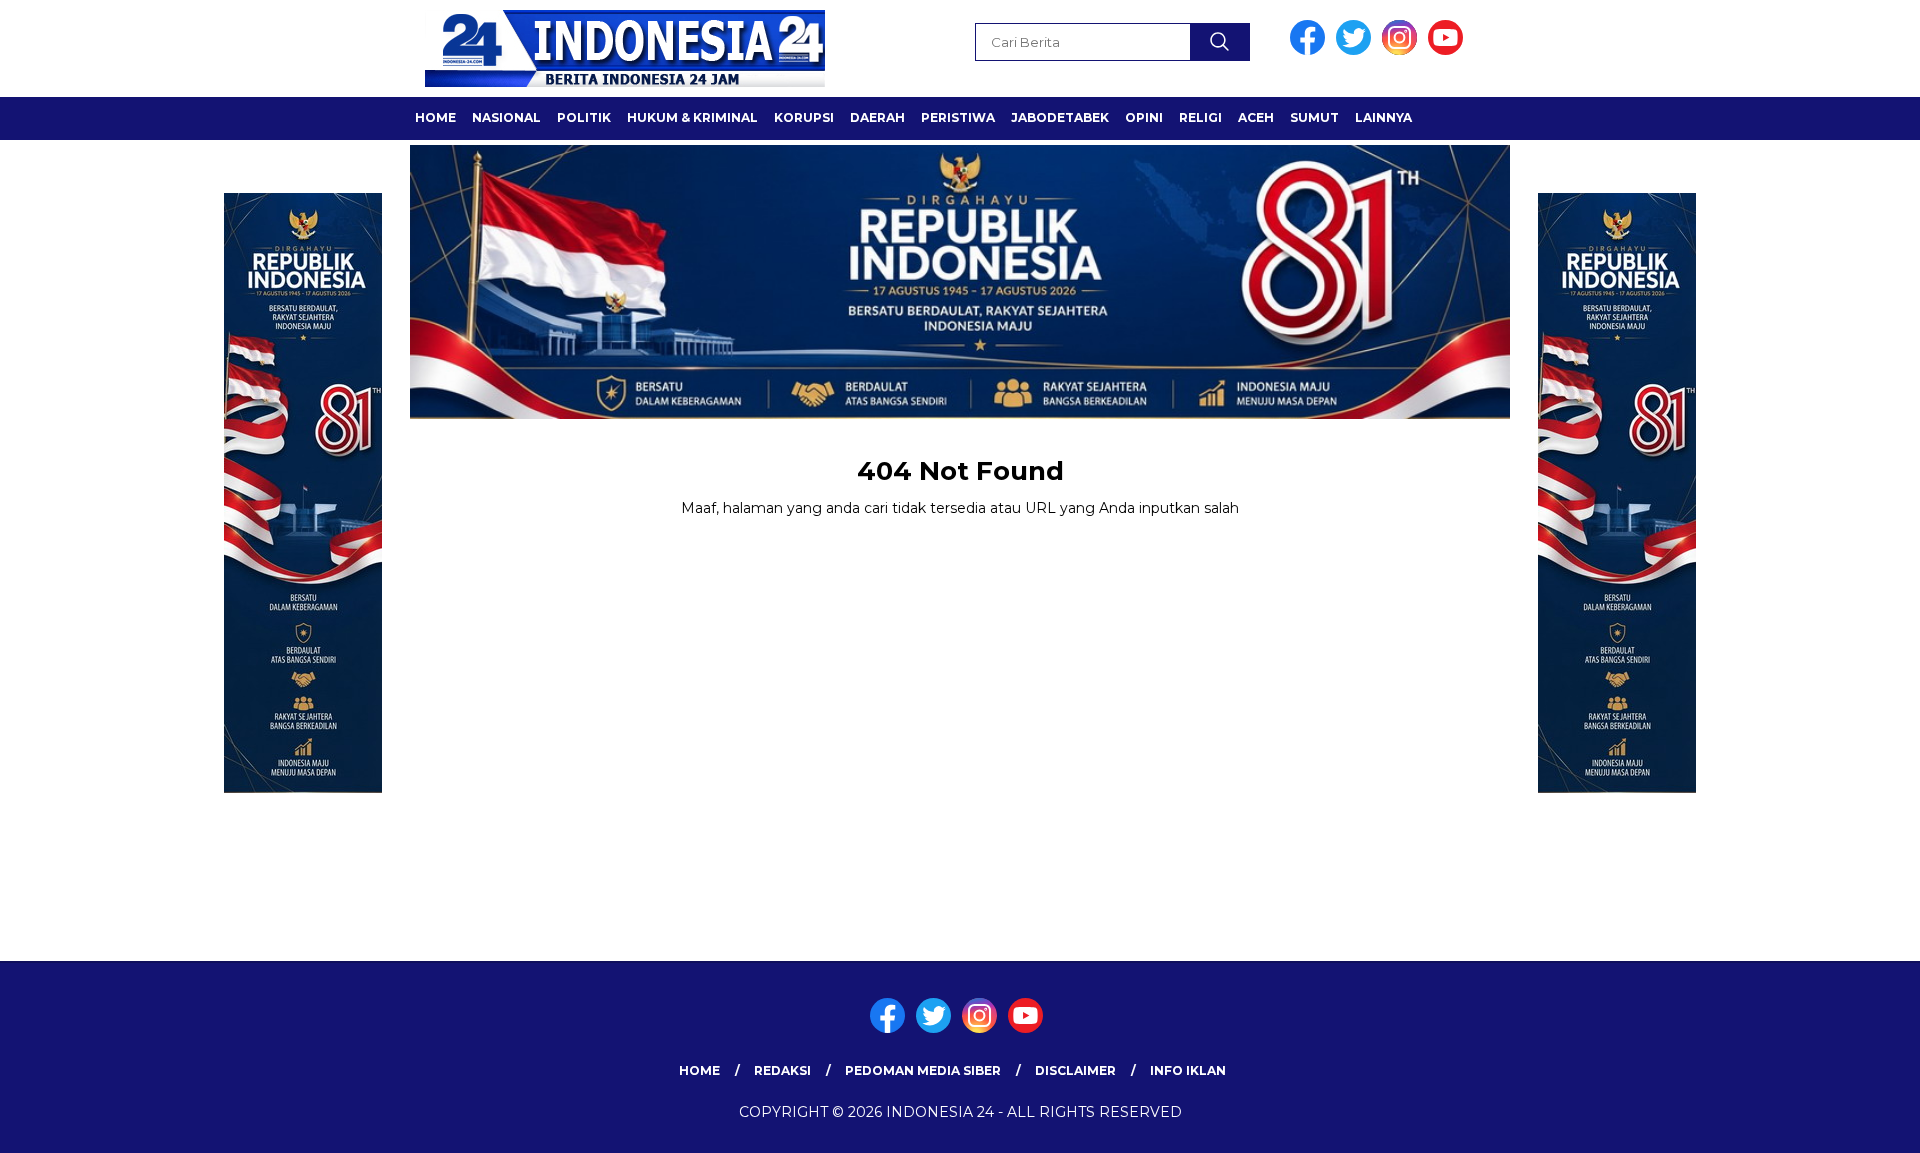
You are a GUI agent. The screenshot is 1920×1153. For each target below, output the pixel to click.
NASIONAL (506, 117)
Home (699, 1070)
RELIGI (1200, 117)
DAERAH (877, 117)
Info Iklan (1188, 1070)
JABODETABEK (1060, 117)
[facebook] (1311, 50)
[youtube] (1449, 50)
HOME (435, 117)
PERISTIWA (958, 117)
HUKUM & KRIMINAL (692, 117)
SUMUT (1314, 117)
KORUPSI (804, 117)
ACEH (1256, 117)
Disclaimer (1075, 1070)
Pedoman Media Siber (923, 1070)
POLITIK (584, 117)
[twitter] (1357, 50)
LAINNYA (1383, 117)
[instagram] (1403, 50)
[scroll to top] (1845, 1122)
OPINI (1144, 117)
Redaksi (782, 1070)
